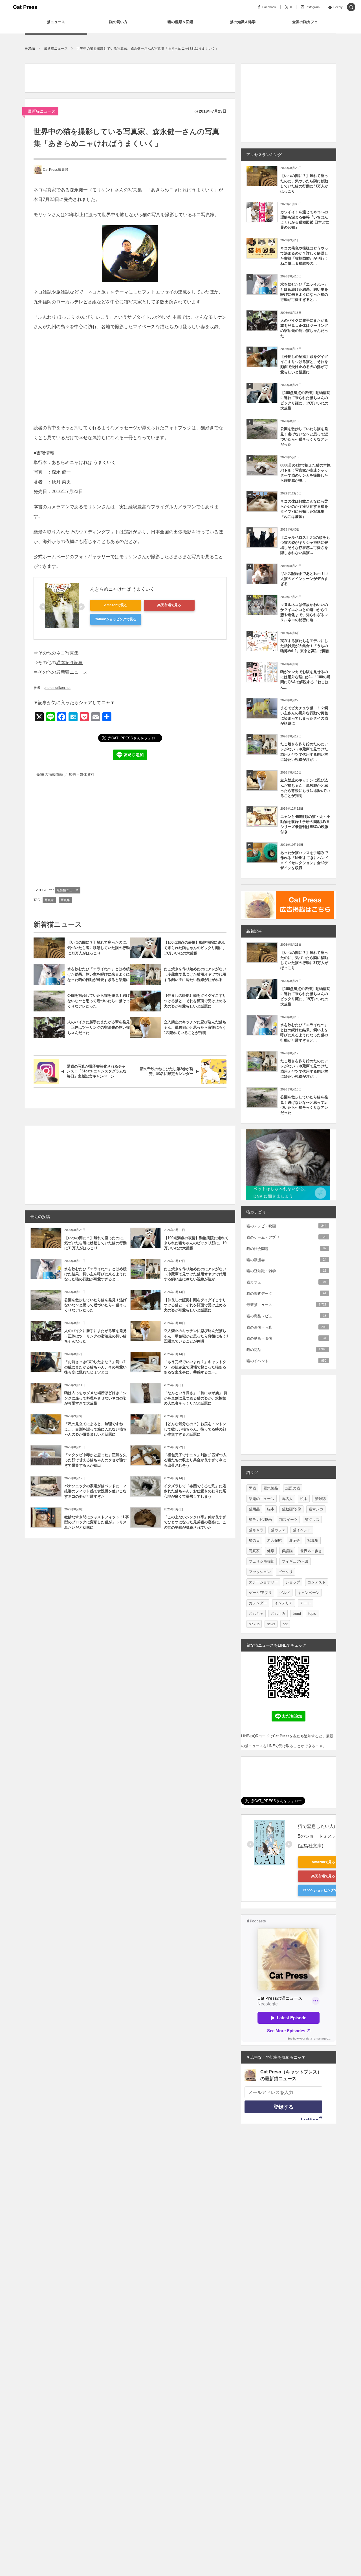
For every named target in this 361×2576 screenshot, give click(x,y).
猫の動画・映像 (286, 1338)
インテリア (284, 1603)
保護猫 (287, 1551)
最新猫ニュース (42, 111)
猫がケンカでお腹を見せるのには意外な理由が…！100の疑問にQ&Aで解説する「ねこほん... (305, 680)
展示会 (295, 1540)
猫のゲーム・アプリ (286, 1237)
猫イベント (302, 1530)
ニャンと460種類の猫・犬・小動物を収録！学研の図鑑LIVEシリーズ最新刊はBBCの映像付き (305, 824)
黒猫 (252, 1488)
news (271, 1624)
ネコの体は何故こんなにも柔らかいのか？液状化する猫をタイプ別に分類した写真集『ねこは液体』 (304, 509)
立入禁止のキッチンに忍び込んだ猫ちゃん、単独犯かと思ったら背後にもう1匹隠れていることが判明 (195, 1027)
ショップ (293, 1582)
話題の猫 (293, 1488)
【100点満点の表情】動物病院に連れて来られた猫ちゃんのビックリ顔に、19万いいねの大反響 (195, 948)
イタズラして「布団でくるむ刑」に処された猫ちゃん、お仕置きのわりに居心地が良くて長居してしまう (195, 1491)
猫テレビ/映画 (260, 1520)
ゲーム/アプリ (260, 1593)
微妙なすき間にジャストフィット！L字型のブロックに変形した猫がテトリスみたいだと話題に (97, 1522)
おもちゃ (256, 1614)
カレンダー (258, 1603)
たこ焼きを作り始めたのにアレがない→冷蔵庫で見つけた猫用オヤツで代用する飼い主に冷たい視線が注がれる (195, 974)
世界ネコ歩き (311, 1551)
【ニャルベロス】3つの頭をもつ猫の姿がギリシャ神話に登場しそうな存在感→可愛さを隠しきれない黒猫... (305, 545)
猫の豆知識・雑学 (286, 1271)
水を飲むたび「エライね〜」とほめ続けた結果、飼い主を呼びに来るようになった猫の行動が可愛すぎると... (95, 1274)
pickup (254, 1624)
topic (312, 1614)
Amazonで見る (116, 605)
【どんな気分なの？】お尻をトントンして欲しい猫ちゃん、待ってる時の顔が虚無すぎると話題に (195, 1429)
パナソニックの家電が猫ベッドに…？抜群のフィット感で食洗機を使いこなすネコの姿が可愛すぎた (95, 1491)
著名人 (287, 1499)
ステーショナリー (263, 1582)
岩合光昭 (274, 1540)
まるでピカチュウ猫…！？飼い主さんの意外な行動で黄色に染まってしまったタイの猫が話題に (304, 716)
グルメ (285, 1593)
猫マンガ (316, 1509)
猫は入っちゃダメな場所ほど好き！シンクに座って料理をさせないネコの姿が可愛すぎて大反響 (95, 1398)
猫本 (271, 1509)
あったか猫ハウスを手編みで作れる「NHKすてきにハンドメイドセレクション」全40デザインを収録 (304, 860)
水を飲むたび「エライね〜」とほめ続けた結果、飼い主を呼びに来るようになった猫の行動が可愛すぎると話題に (99, 974)
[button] (351, 7)
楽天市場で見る (169, 605)
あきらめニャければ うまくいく (122, 589)
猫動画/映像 (291, 1509)
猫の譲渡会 (286, 1260)
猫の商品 (286, 1350)
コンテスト (317, 1582)
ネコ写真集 (67, 653)
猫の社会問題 (286, 1249)
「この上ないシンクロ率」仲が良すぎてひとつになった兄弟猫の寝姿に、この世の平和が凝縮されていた (195, 1522)
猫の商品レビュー (286, 1316)
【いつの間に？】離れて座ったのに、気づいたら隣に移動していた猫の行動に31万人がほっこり (99, 948)
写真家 (49, 900)
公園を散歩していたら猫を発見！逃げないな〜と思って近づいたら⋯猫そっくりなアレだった (99, 1001)
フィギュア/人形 (295, 1561)
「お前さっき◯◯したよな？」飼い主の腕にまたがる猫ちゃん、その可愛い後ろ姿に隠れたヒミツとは (95, 1367)
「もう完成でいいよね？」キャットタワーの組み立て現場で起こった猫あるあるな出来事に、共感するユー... (195, 1367)
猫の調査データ (286, 1294)
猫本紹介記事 (70, 662)
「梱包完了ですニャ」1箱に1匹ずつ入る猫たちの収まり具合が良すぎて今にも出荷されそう (195, 1460)
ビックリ (285, 1572)
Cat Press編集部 (55, 170)
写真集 (65, 900)
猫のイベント (286, 1361)
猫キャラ (256, 1530)
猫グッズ (312, 1520)
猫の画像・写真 (286, 1327)
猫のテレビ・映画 (286, 1226)
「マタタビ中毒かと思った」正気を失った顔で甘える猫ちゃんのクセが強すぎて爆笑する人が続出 (95, 1460)
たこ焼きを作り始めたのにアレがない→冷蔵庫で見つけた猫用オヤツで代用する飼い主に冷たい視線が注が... (195, 1274)
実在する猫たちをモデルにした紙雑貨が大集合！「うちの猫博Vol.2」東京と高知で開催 (305, 646)
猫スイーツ (288, 1520)
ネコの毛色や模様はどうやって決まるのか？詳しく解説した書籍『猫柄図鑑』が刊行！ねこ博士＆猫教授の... (304, 256)
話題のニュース (262, 1499)
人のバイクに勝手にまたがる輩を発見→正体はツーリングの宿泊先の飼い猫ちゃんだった (99, 1027)
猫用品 (254, 1509)
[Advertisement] (128, 76)
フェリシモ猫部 (262, 1561)
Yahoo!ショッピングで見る (116, 619)
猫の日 (254, 1540)
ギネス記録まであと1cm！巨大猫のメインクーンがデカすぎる (304, 579)
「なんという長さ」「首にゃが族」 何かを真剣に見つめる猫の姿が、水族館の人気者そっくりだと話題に (196, 1398)
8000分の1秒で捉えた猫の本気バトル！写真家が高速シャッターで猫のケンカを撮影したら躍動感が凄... (305, 473)
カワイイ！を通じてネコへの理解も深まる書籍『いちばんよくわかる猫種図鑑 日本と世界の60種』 (305, 220)
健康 (271, 1551)
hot (285, 1624)
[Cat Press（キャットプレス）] (25, 7)
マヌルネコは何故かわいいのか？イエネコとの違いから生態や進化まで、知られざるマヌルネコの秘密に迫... (304, 612)
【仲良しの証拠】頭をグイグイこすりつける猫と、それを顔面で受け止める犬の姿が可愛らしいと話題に (195, 1001)
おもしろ (278, 1614)
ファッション (260, 1572)
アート (306, 1603)
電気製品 (271, 1488)
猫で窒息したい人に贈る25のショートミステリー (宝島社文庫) (324, 1836)
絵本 (304, 1499)
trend (297, 1614)
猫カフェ (286, 1282)
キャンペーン (309, 1593)
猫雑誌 (320, 1499)
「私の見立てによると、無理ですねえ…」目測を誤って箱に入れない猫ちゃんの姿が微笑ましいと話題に (95, 1429)
